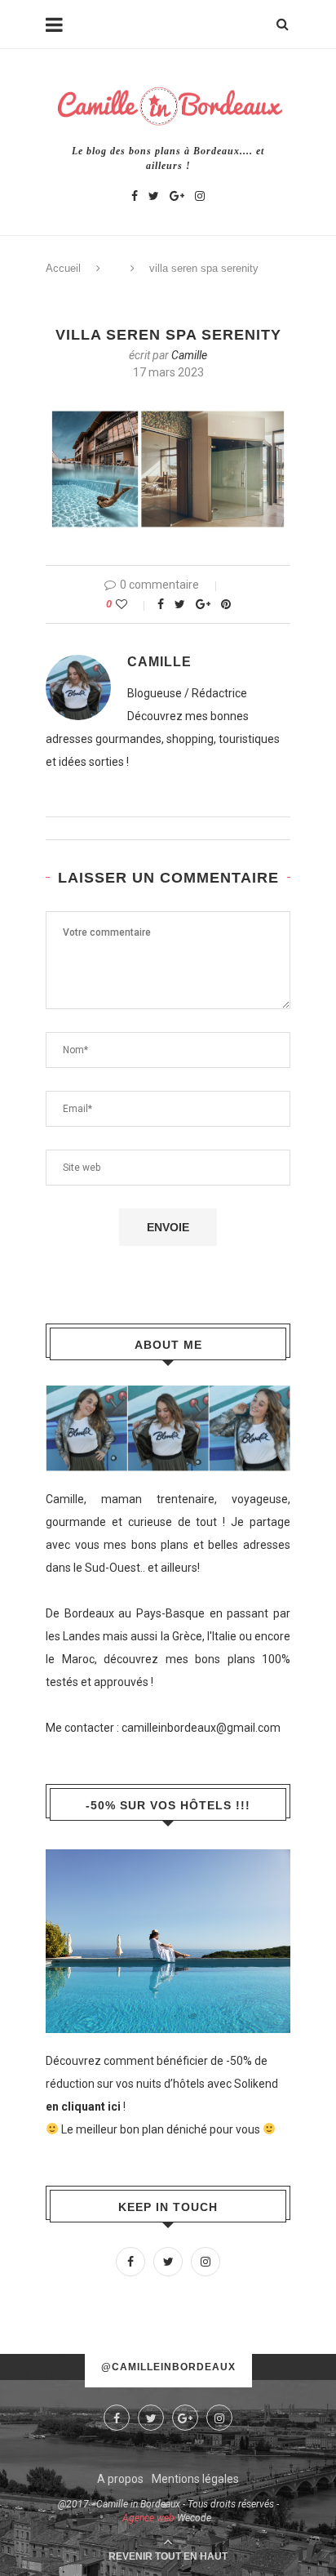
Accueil (63, 268)
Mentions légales (195, 2479)
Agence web (148, 2518)
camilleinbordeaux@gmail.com (201, 1728)
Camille (189, 355)
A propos (120, 2479)
